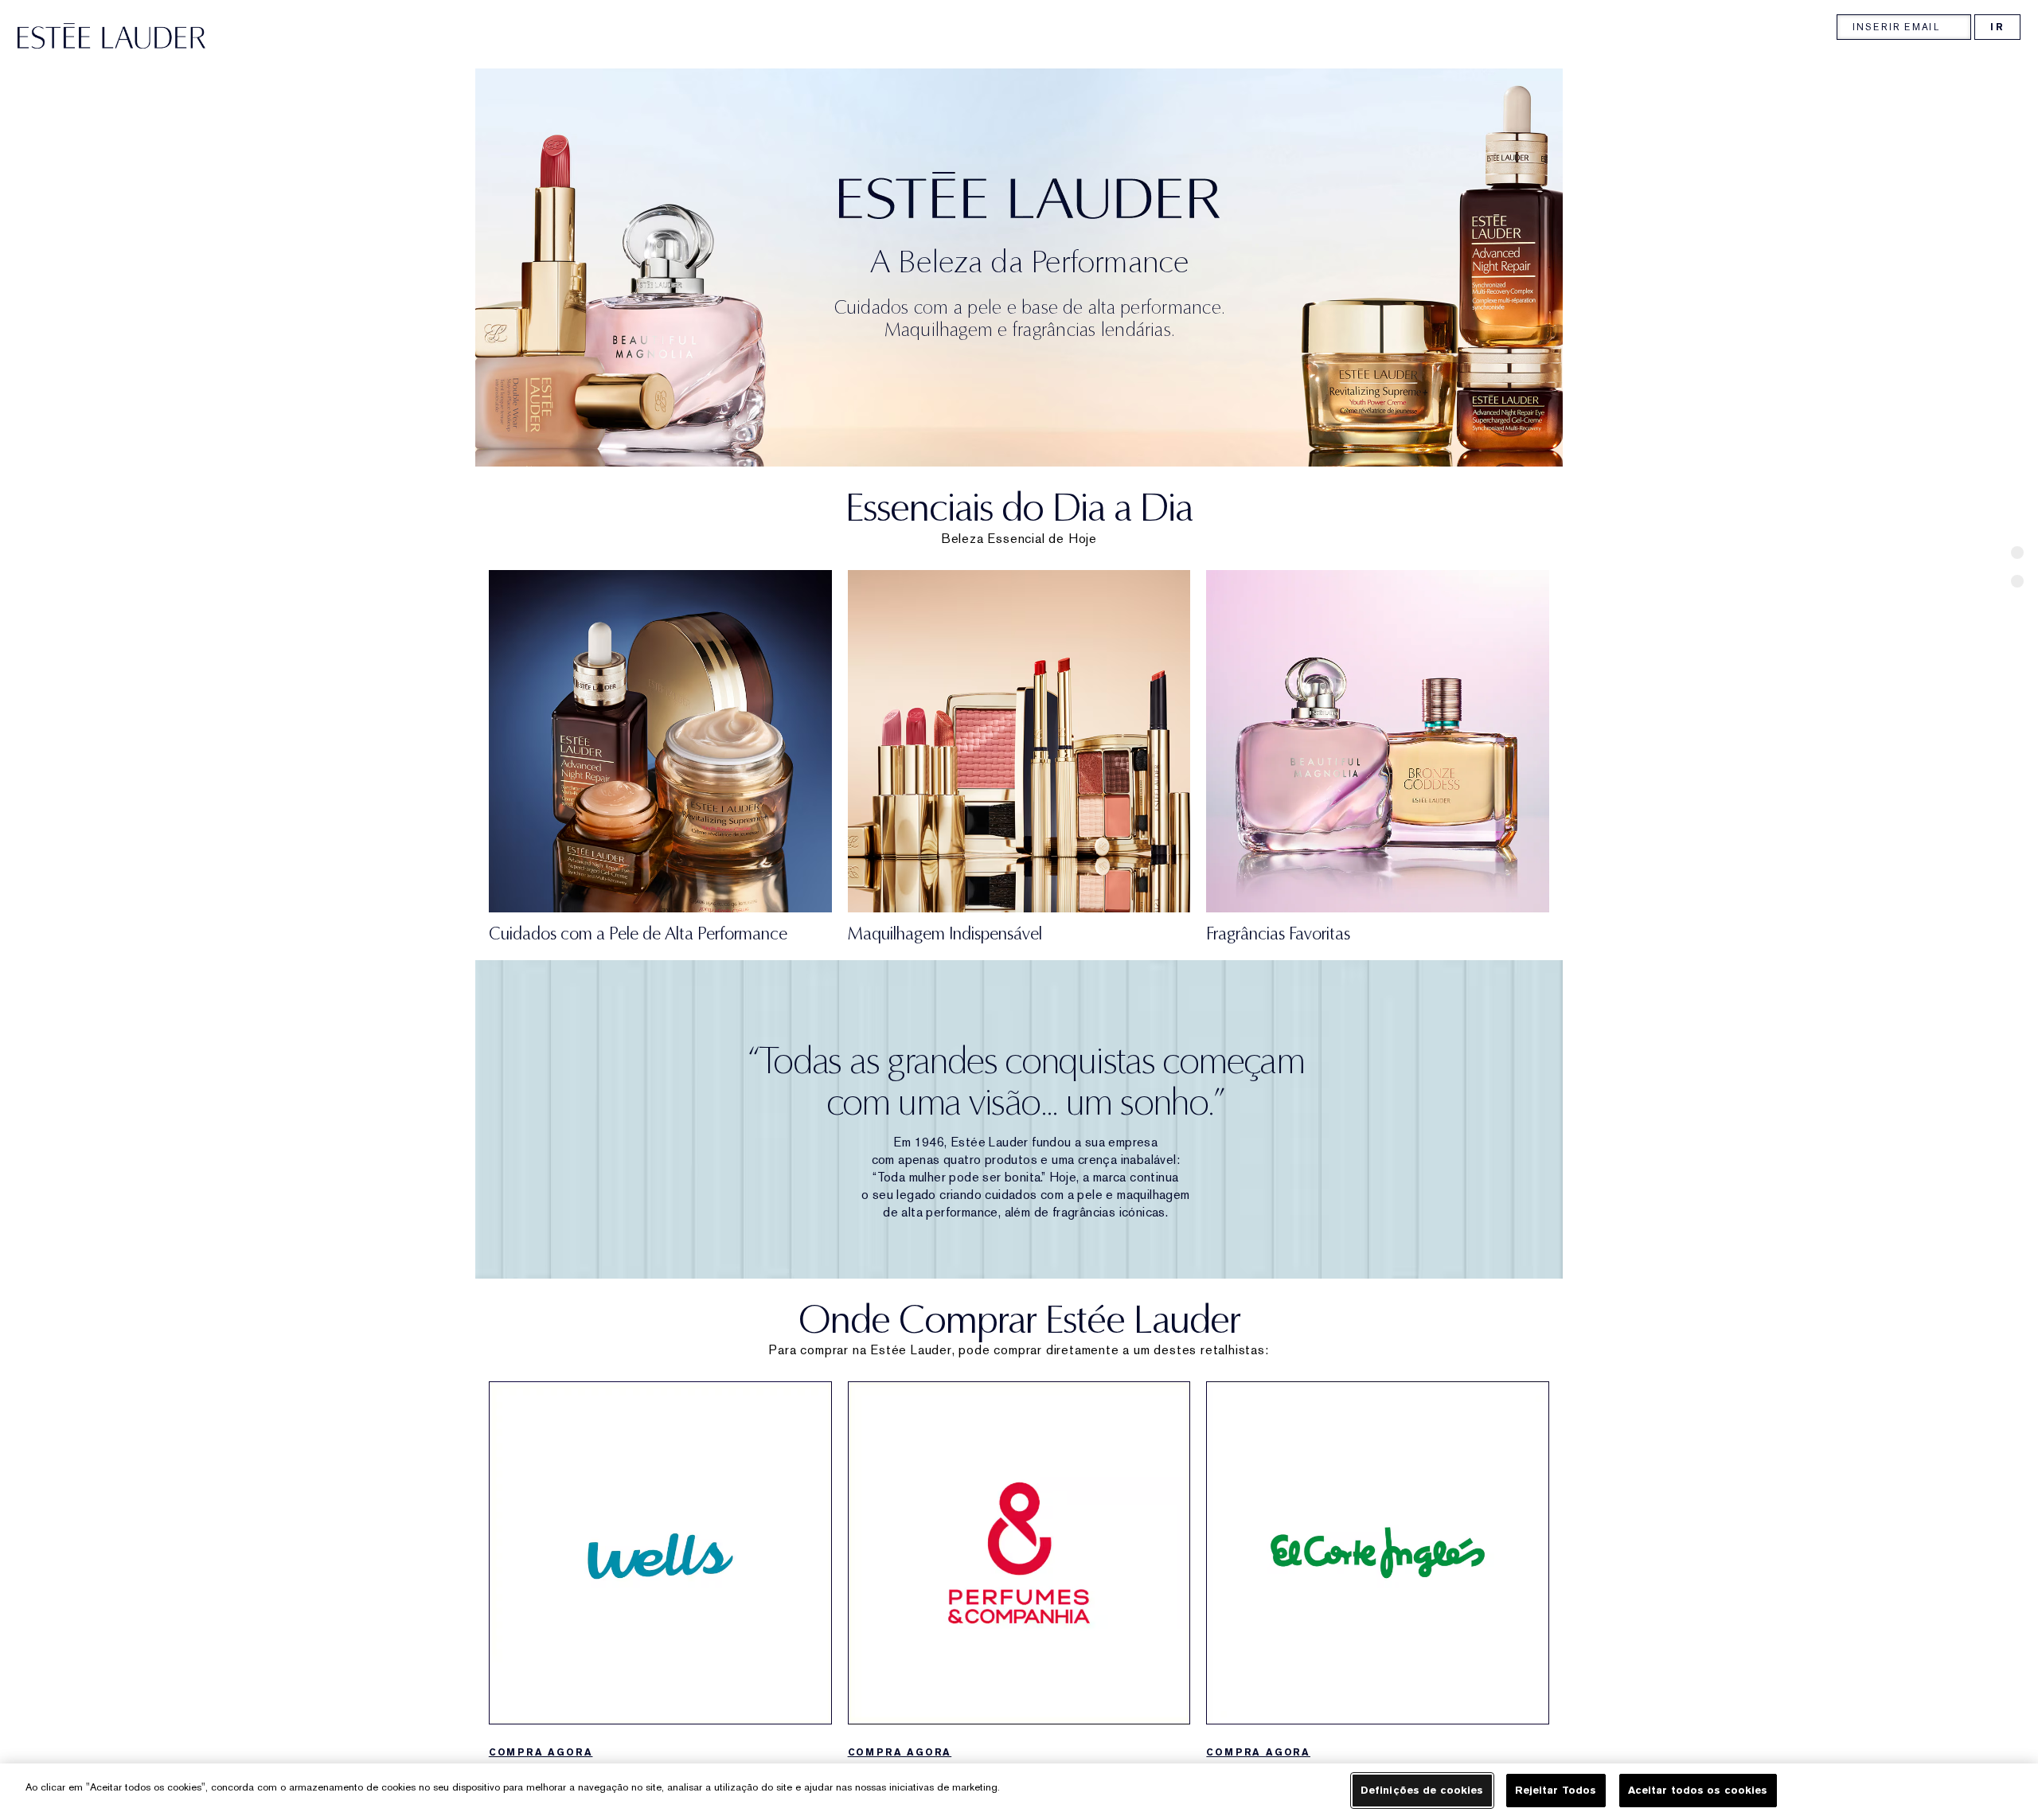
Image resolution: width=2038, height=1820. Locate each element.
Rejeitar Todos (1556, 1790)
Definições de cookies (1422, 1790)
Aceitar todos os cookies (1698, 1790)
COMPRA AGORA (541, 1752)
